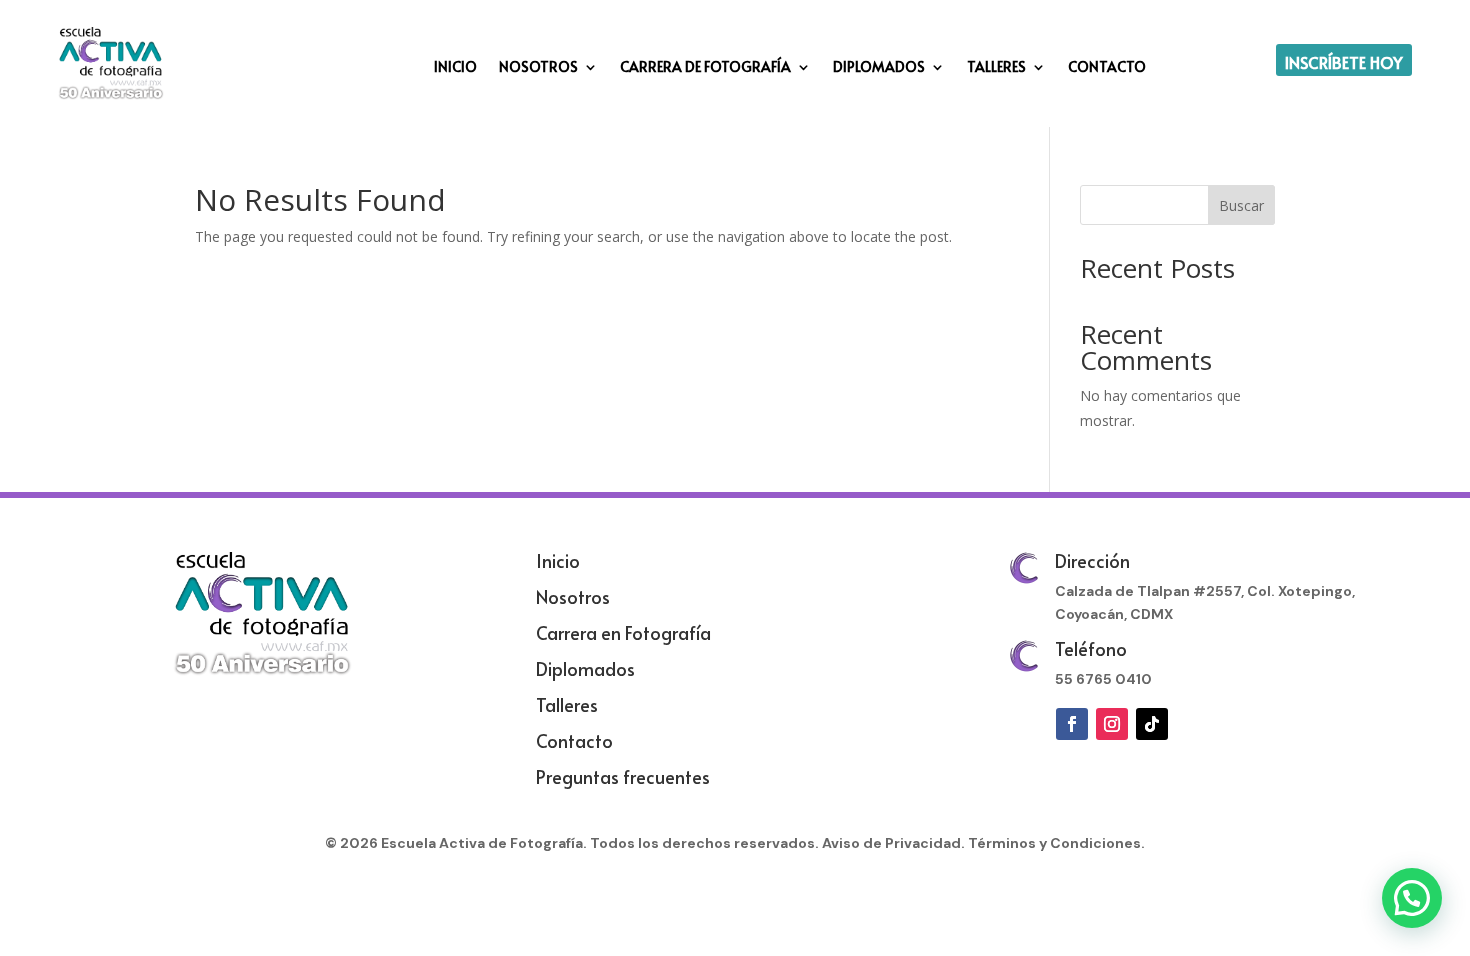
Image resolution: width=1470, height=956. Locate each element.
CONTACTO (1107, 68)
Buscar (1241, 205)
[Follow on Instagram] (1112, 724)
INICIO (455, 68)
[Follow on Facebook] (1072, 724)
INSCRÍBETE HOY (1344, 62)
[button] (1412, 898)
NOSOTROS (538, 68)
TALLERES (996, 68)
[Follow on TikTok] (1152, 724)
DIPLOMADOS (879, 68)
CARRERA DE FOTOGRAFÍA (705, 68)
